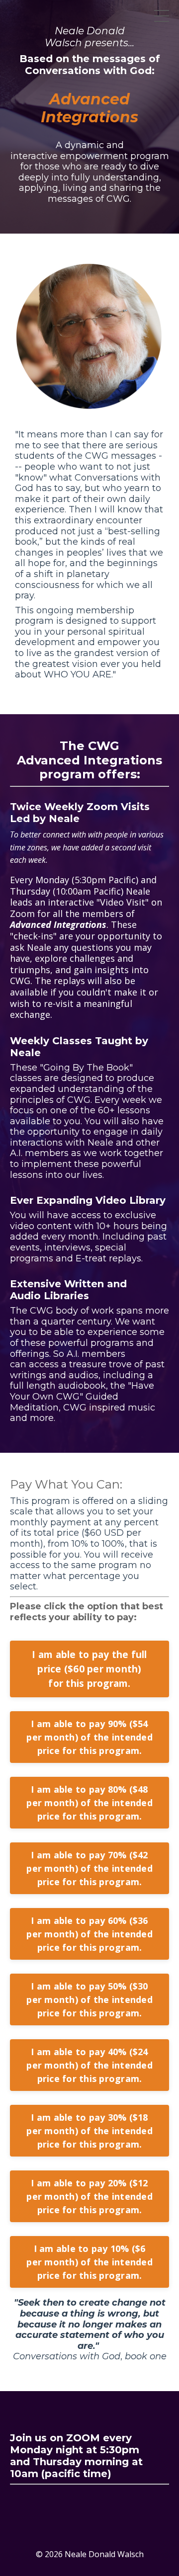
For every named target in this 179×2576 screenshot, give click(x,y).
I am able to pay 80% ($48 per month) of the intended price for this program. (89, 1803)
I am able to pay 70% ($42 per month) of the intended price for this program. (89, 1868)
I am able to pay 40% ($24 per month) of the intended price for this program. (89, 2065)
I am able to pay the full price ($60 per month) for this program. (89, 1669)
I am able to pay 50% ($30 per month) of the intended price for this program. (89, 1999)
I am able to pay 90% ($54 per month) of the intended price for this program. (89, 1737)
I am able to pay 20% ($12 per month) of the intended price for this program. (89, 2196)
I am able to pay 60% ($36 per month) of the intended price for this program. (89, 1934)
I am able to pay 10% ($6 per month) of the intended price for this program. (89, 2262)
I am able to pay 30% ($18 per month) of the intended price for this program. (89, 2131)
